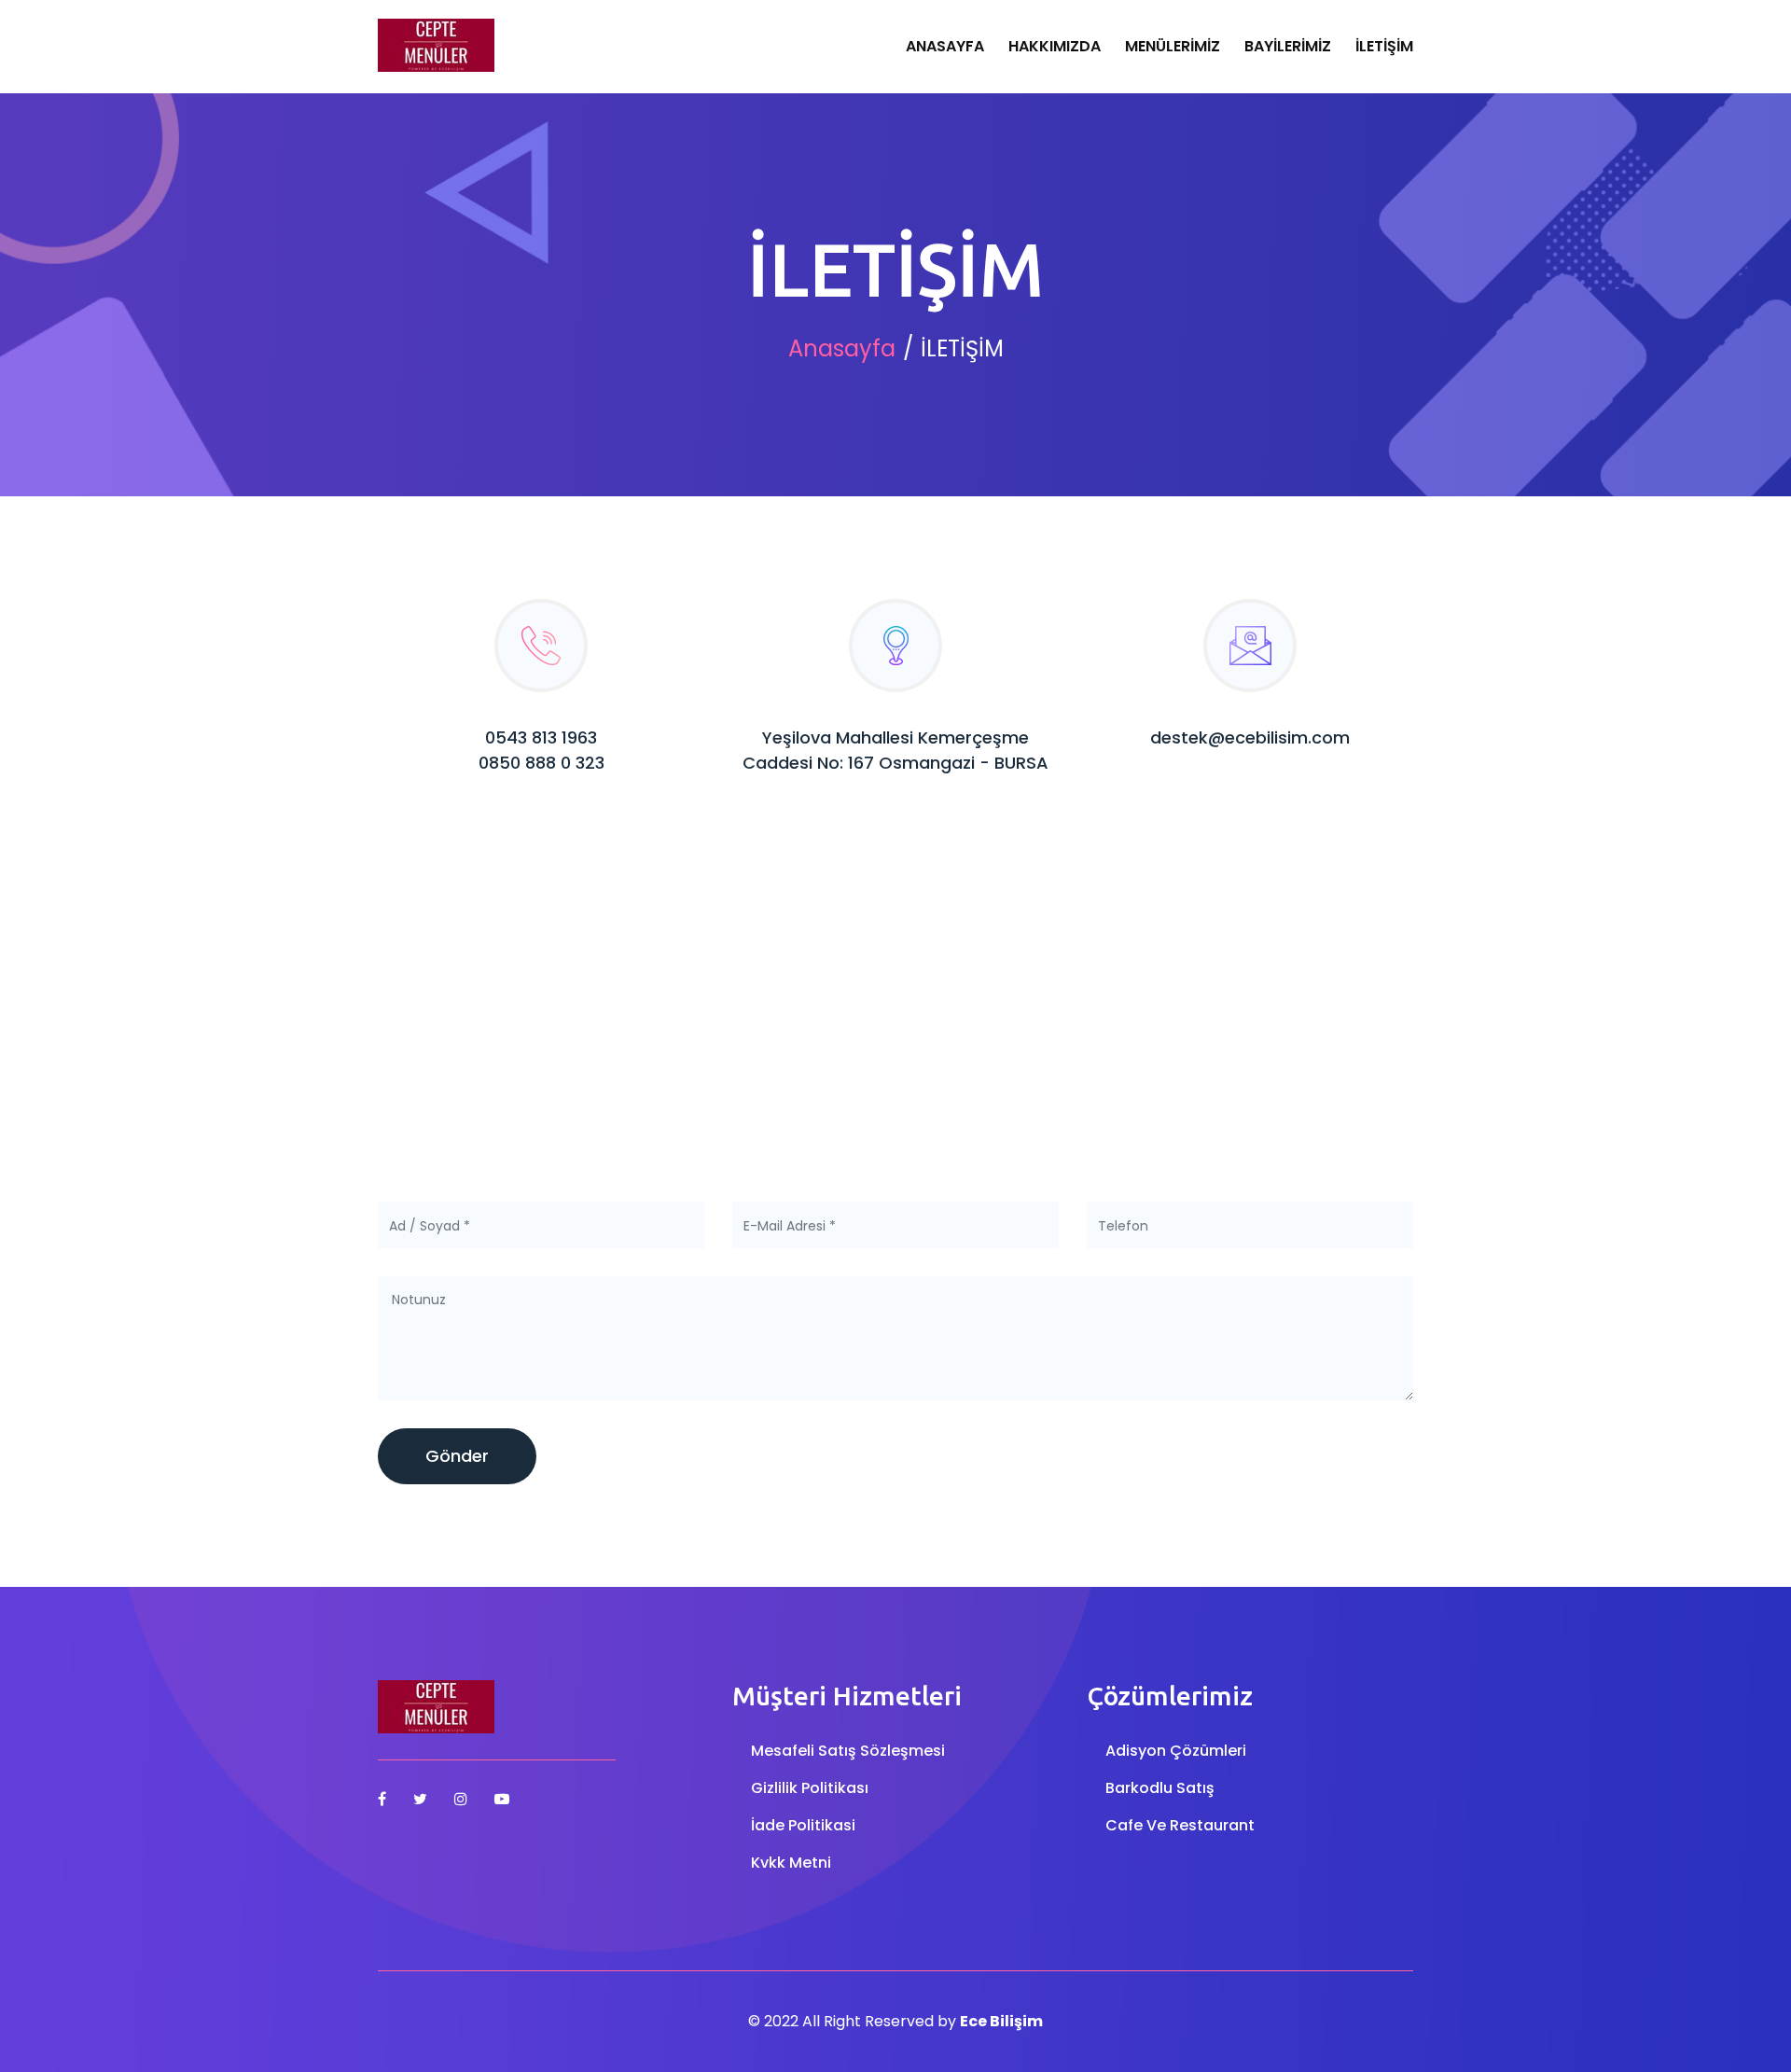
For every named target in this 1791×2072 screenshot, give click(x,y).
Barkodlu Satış (1160, 1788)
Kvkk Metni (791, 1863)
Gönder (457, 1456)
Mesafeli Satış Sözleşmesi (848, 1751)
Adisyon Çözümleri (1176, 1751)
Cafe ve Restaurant (1180, 1825)
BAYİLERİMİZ (1288, 46)
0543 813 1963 (541, 737)
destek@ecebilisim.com (1250, 737)
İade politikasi (803, 1825)
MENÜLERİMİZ (1173, 46)
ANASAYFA (945, 46)
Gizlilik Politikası (810, 1788)
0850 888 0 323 (541, 763)
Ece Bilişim (1001, 2021)
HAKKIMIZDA (1055, 46)
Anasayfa (842, 348)
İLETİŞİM (1384, 46)
